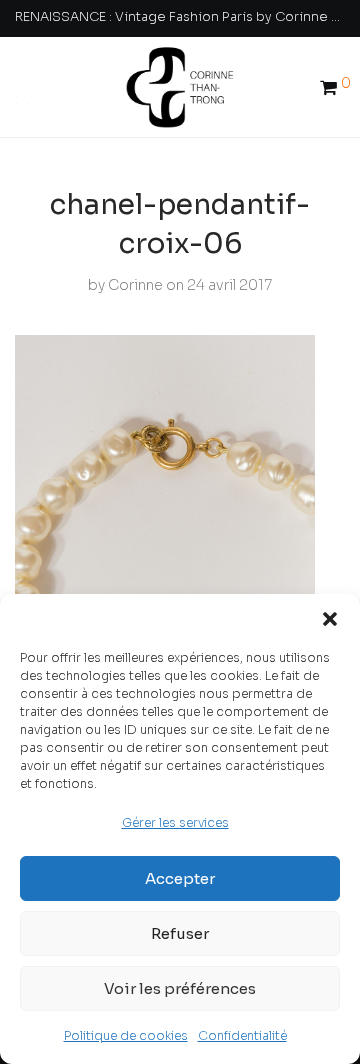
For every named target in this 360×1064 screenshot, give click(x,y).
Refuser (180, 933)
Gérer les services (175, 822)
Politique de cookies (126, 1035)
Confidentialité (242, 1035)
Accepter (180, 878)
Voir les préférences (180, 988)
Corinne (135, 285)
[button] (330, 619)
